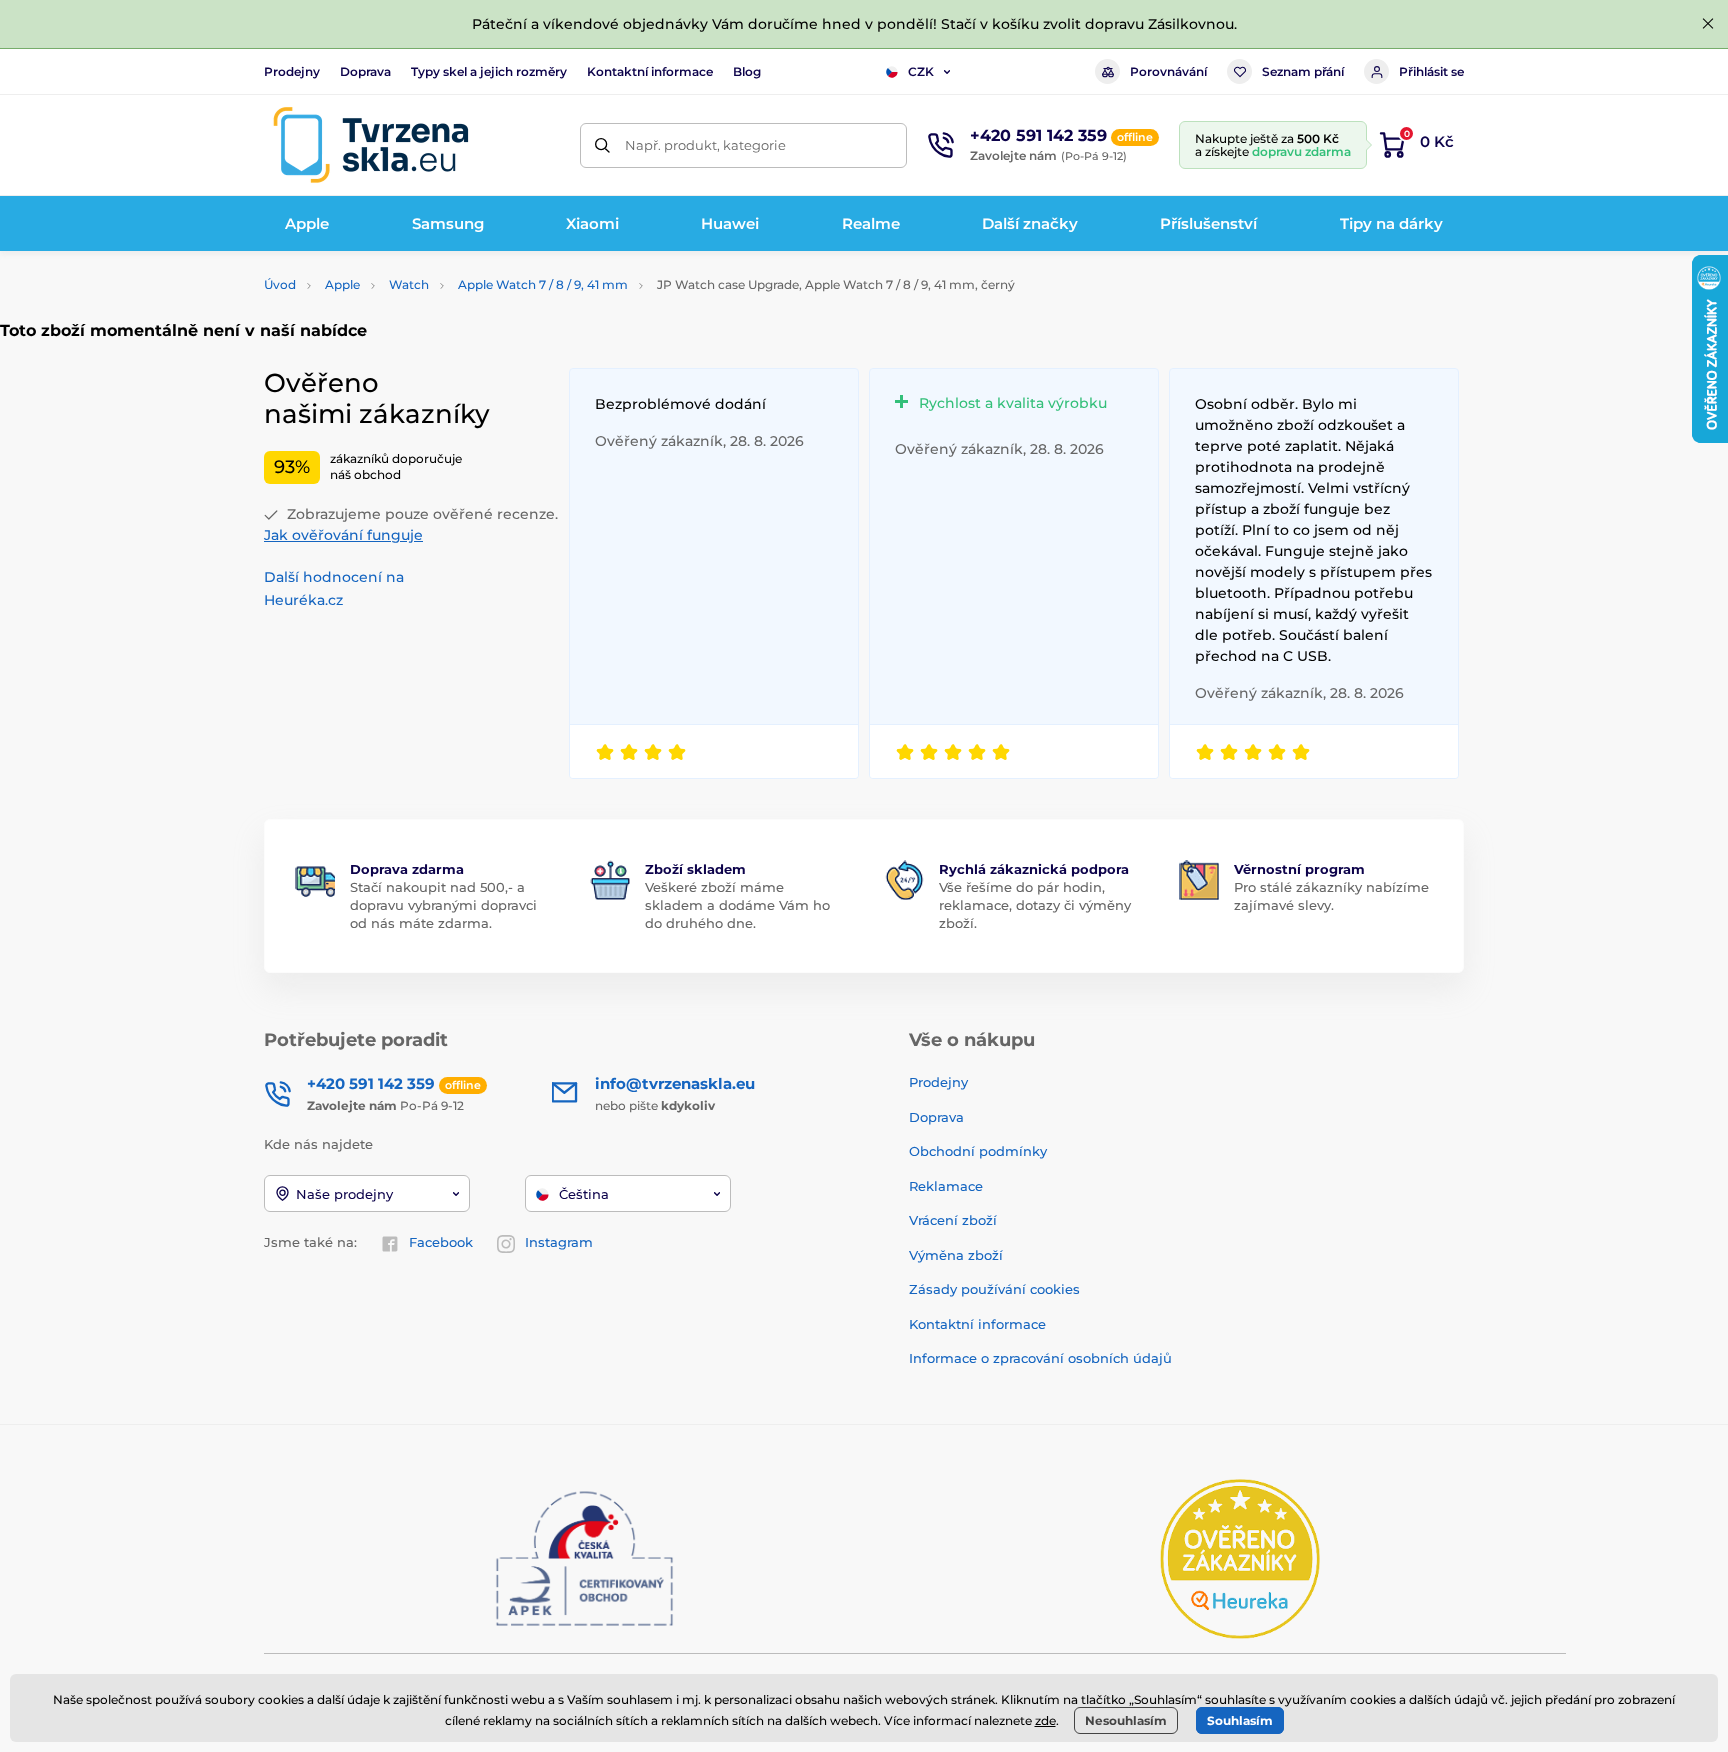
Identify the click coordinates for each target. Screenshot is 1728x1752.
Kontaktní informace (650, 71)
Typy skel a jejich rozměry (489, 71)
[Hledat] (602, 145)
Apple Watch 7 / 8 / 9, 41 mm (543, 284)
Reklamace (946, 1186)
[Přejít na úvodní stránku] (371, 145)
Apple (342, 284)
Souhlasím (1240, 1720)
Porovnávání (1168, 71)
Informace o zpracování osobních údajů (1040, 1358)
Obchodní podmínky (978, 1151)
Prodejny (292, 71)
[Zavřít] (1708, 24)
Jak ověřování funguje (343, 535)
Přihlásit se (1431, 71)
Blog (747, 71)
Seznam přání (1303, 71)
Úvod (280, 284)
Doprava (365, 71)
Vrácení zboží (953, 1220)
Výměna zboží (956, 1255)
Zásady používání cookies (994, 1289)
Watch (409, 284)
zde (1045, 1720)
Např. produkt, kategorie (705, 145)
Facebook (441, 1242)
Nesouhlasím (1126, 1720)
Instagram (559, 1242)
